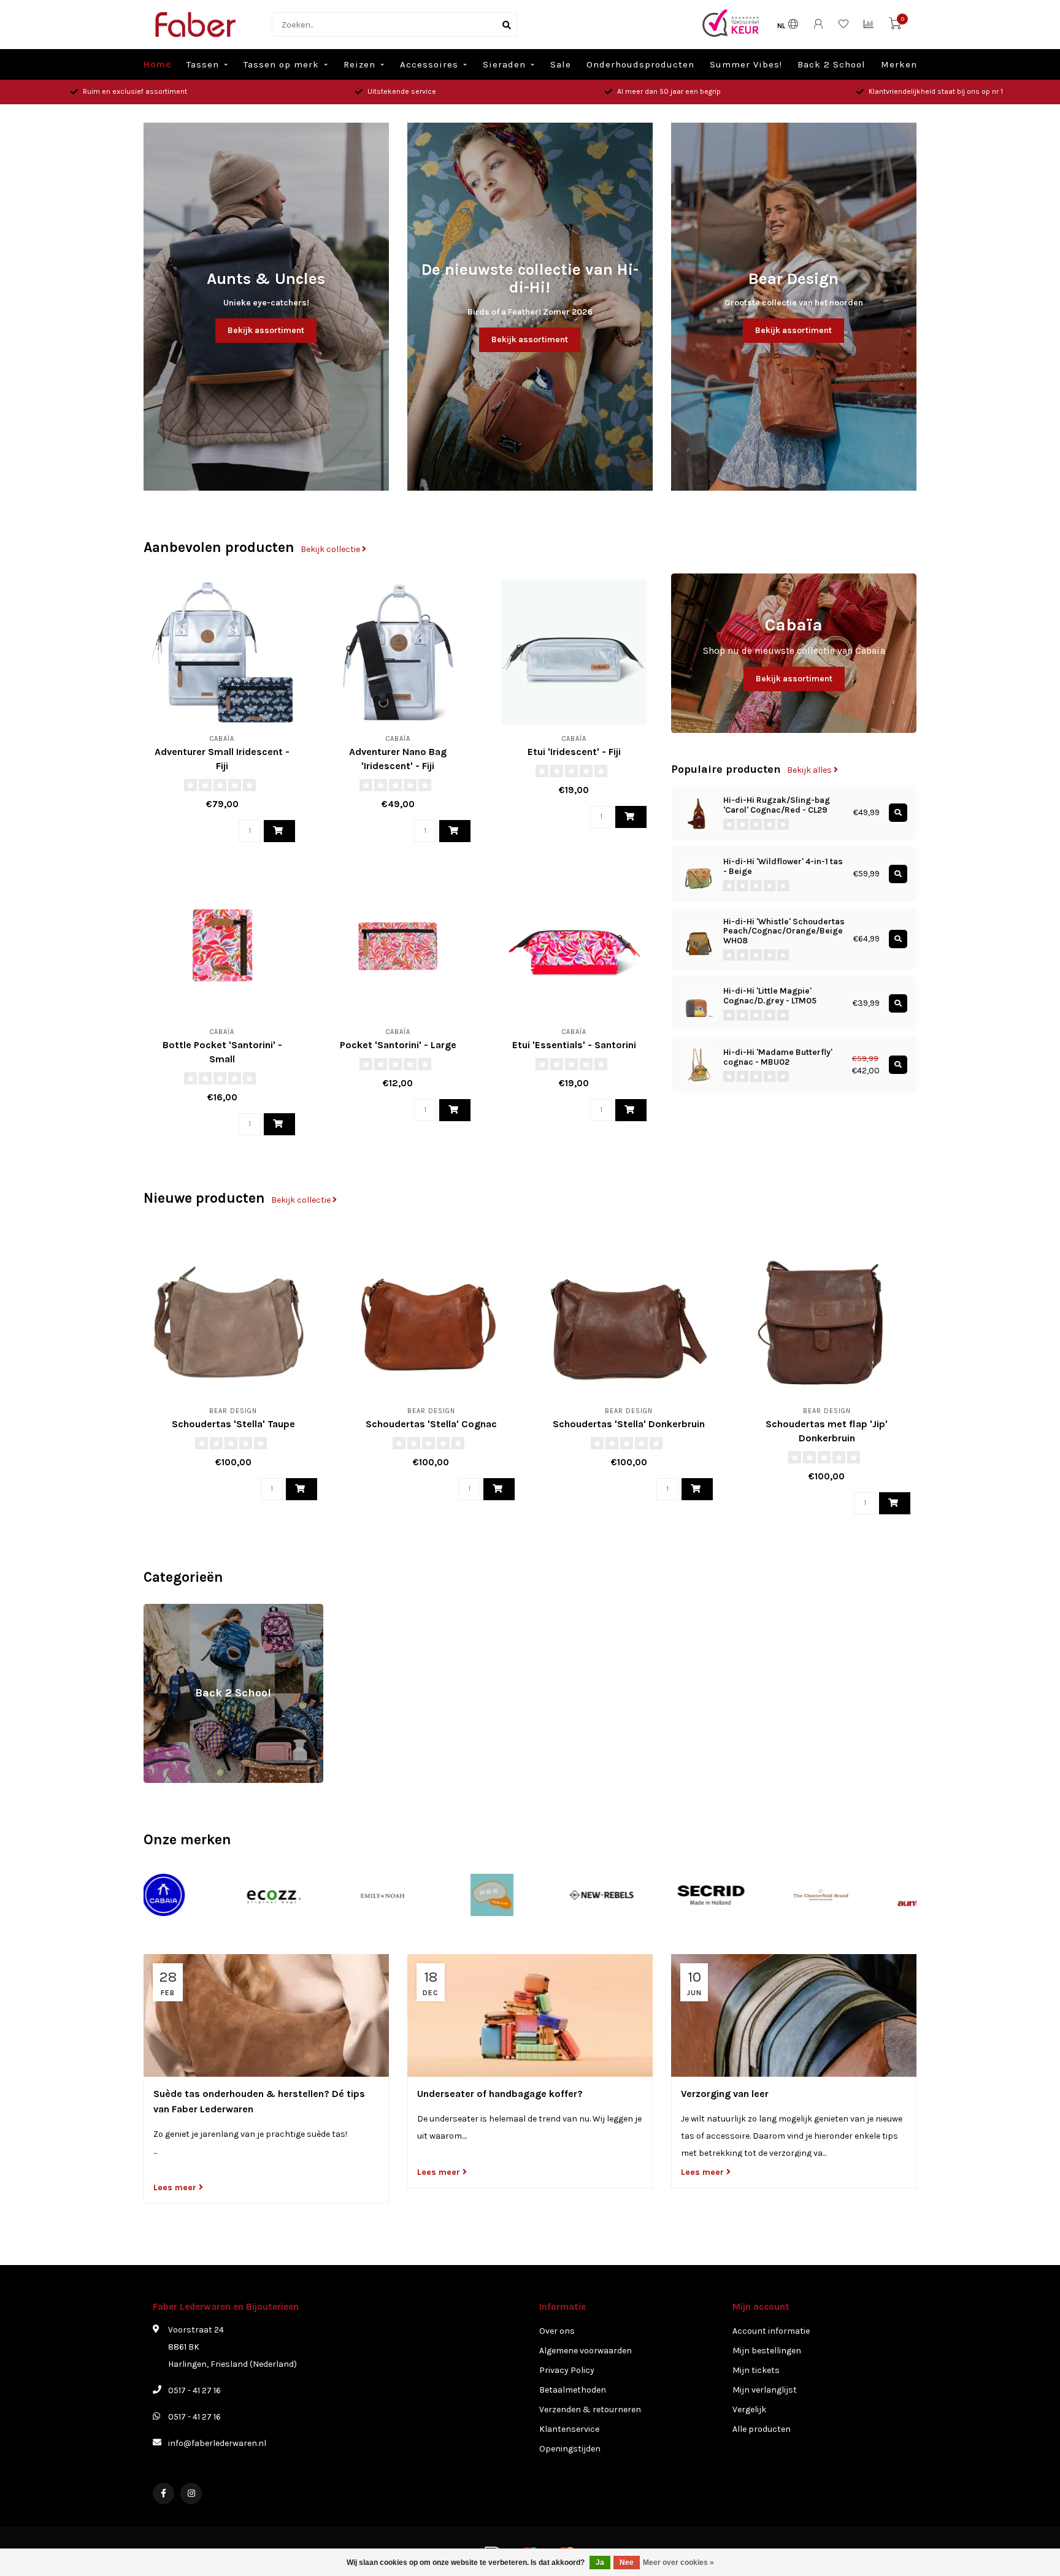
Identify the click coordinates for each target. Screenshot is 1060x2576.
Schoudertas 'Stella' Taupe (233, 1424)
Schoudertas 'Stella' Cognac (431, 1424)
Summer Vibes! (746, 64)
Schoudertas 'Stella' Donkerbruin (629, 1424)
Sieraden (504, 64)
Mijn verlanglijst (765, 2390)
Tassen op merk (281, 64)
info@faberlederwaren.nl (217, 2443)
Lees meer (176, 2187)
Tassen (203, 64)
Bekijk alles (810, 770)
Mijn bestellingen (767, 2351)
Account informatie (771, 2331)
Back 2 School (831, 64)
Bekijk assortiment (266, 330)
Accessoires (429, 64)
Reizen (359, 64)
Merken (899, 64)
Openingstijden (570, 2449)
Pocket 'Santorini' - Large (398, 1045)
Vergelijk (749, 2409)
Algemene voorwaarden (586, 2351)
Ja (600, 2563)
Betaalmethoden (573, 2390)
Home (157, 64)
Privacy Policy (567, 2370)
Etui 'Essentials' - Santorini (574, 1045)
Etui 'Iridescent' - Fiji (574, 752)
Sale (561, 64)
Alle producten (762, 2429)
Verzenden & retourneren (590, 2409)
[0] (895, 26)
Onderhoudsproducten (640, 64)
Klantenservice (569, 2429)
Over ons (557, 2331)
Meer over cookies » (678, 2563)
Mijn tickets (756, 2370)
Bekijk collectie (331, 549)
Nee (627, 2563)
